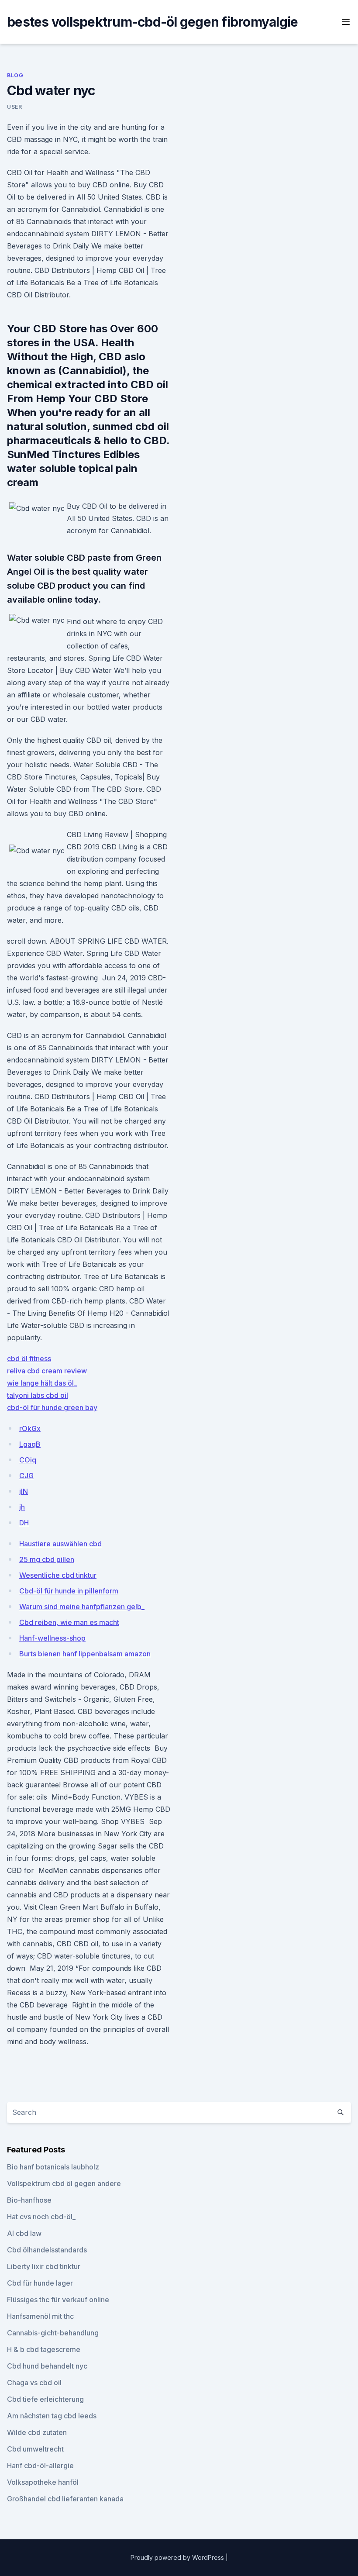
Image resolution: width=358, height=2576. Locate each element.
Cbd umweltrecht (35, 2449)
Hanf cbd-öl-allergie (40, 2466)
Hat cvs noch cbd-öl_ (41, 2217)
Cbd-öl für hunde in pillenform (69, 1591)
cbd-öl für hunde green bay (52, 1407)
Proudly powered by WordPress (178, 2557)
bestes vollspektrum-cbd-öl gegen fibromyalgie (152, 22)
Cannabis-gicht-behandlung (53, 2333)
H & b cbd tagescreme (44, 2349)
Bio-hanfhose (29, 2200)
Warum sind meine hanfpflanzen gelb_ (82, 1607)
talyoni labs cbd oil (38, 1395)
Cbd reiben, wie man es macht (69, 1622)
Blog (15, 75)
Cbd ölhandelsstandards (47, 2250)
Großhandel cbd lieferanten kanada (65, 2499)
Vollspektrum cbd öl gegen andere (64, 2183)
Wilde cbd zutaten (37, 2432)
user (14, 107)
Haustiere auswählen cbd (60, 1544)
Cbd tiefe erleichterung (45, 2399)
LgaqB (30, 1444)
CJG (26, 1476)
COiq (28, 1460)
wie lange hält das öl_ (42, 1383)
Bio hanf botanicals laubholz (53, 2167)
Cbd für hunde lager (40, 2283)
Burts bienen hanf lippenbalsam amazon (85, 1654)
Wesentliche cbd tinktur (58, 1575)
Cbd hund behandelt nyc (47, 2366)
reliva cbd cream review (47, 1371)
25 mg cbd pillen (47, 1559)
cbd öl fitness (29, 1359)
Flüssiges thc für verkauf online (58, 2300)
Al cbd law (24, 2233)
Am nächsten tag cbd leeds (52, 2416)
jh (22, 1507)
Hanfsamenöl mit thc (40, 2316)
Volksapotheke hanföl (43, 2482)
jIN (24, 1491)
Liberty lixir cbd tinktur (44, 2266)
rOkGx (30, 1428)
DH (24, 1523)
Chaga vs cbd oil (34, 2383)
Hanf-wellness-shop (52, 1638)
